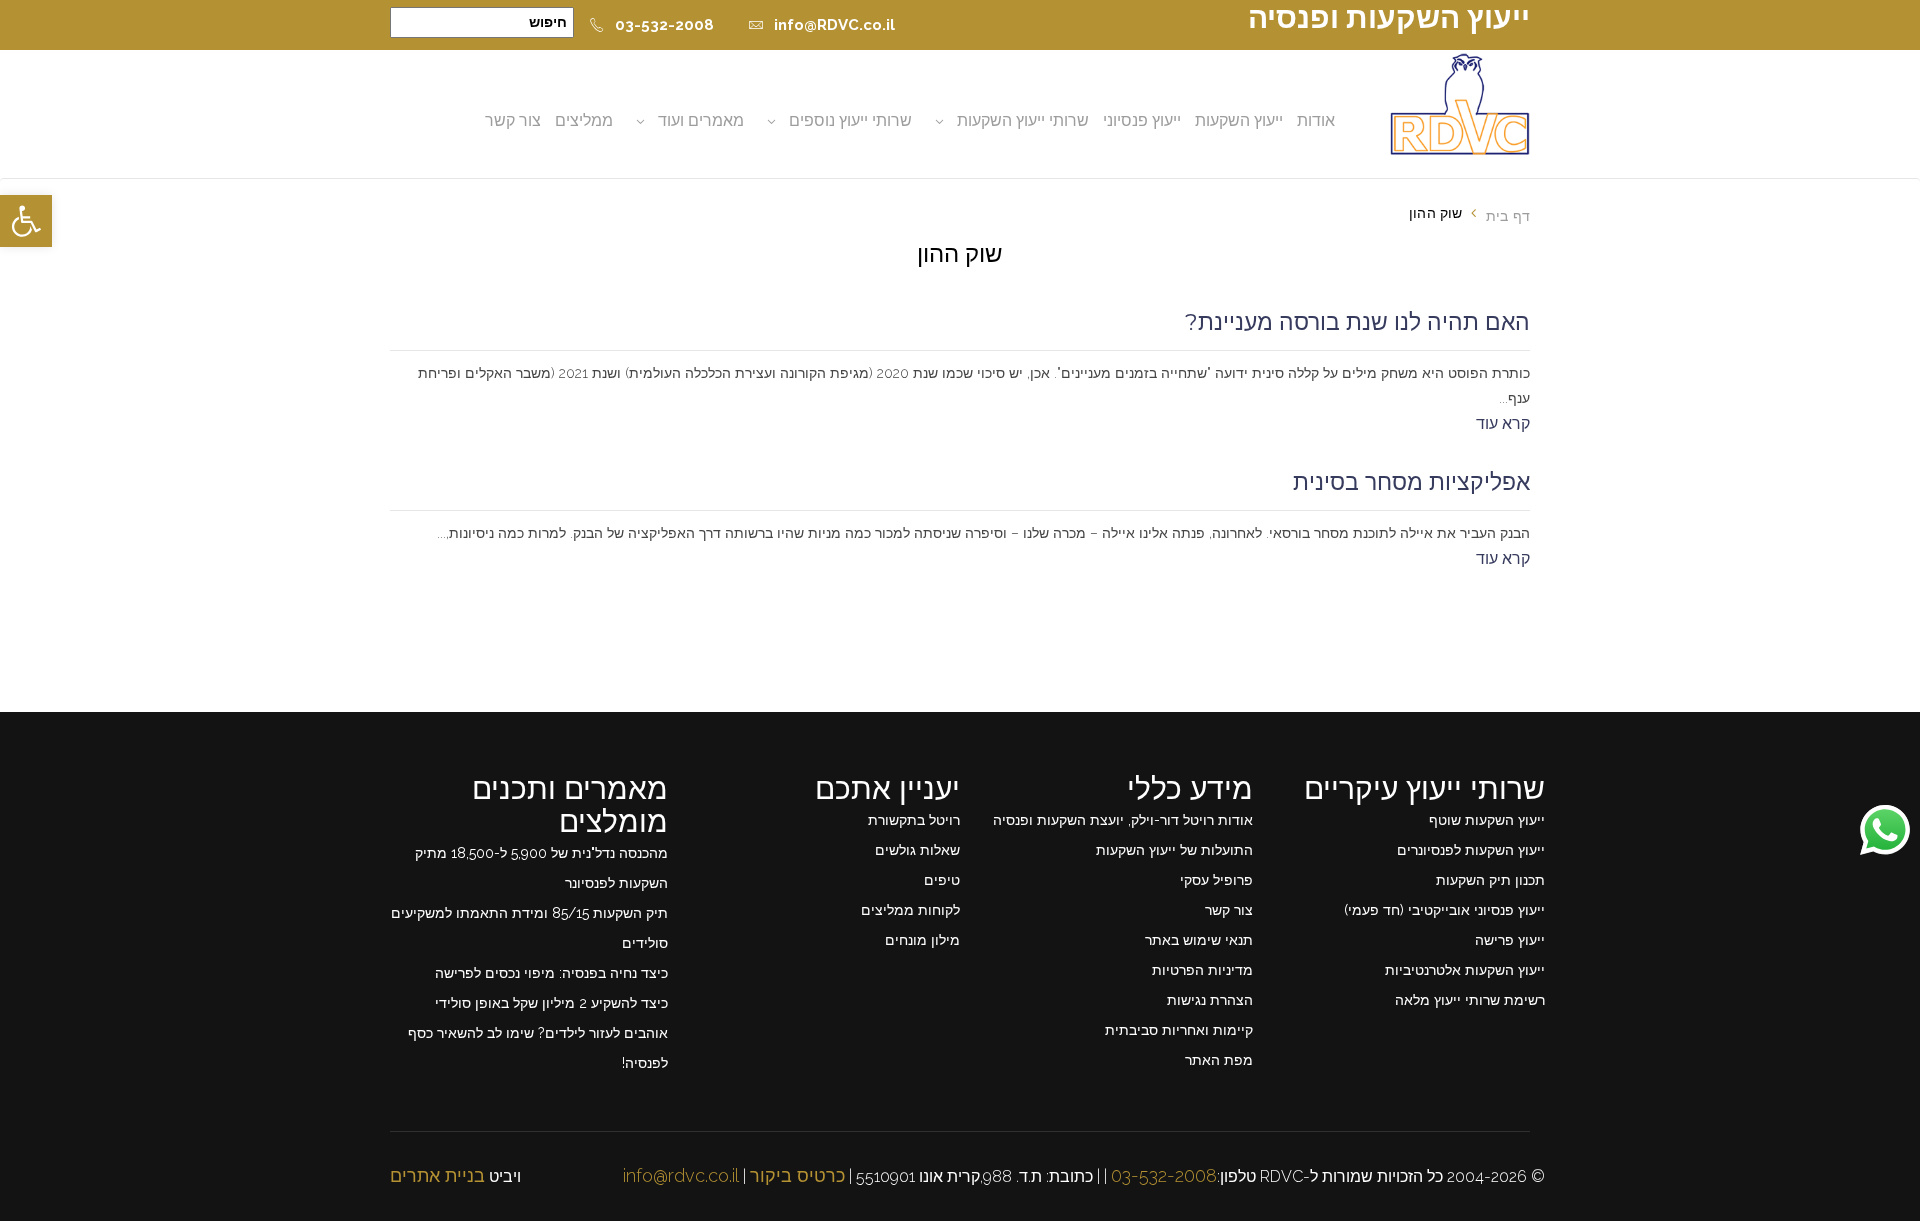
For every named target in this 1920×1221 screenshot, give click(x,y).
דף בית (1508, 216)
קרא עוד (1503, 423)
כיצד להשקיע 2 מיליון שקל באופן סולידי (551, 1003)
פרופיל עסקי (1216, 880)
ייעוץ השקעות (1239, 120)
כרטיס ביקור (797, 1175)
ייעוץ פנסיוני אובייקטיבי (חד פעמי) (1444, 910)
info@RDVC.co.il (834, 25)
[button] (26, 221)
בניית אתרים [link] (437, 1175)
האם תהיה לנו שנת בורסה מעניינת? (1357, 322)
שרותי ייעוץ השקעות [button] (1023, 120)
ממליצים (584, 120)
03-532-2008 (664, 25)
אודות (1316, 120)
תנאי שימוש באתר (1199, 940)
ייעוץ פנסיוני (1142, 120)
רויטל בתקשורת (914, 820)
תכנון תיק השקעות (1490, 880)
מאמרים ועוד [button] (701, 120)
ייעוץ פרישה (1510, 940)
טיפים (942, 880)
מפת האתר (1219, 1060)
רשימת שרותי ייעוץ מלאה (1470, 1000)
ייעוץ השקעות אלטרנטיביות (1465, 970)
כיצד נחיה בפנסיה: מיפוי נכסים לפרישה (551, 973)
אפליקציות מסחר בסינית (1411, 482)
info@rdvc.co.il (681, 1175)
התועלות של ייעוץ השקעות (1174, 850)
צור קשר (513, 120)
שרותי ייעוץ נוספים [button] (850, 120)
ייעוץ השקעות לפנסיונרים (1471, 850)
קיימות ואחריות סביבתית (1179, 1030)
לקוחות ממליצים (910, 910)
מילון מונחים (922, 940)
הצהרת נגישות (1210, 1000)
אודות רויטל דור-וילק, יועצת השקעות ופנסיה (1123, 820)
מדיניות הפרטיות (1202, 970)
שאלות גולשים (917, 850)
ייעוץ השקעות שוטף (1487, 820)
